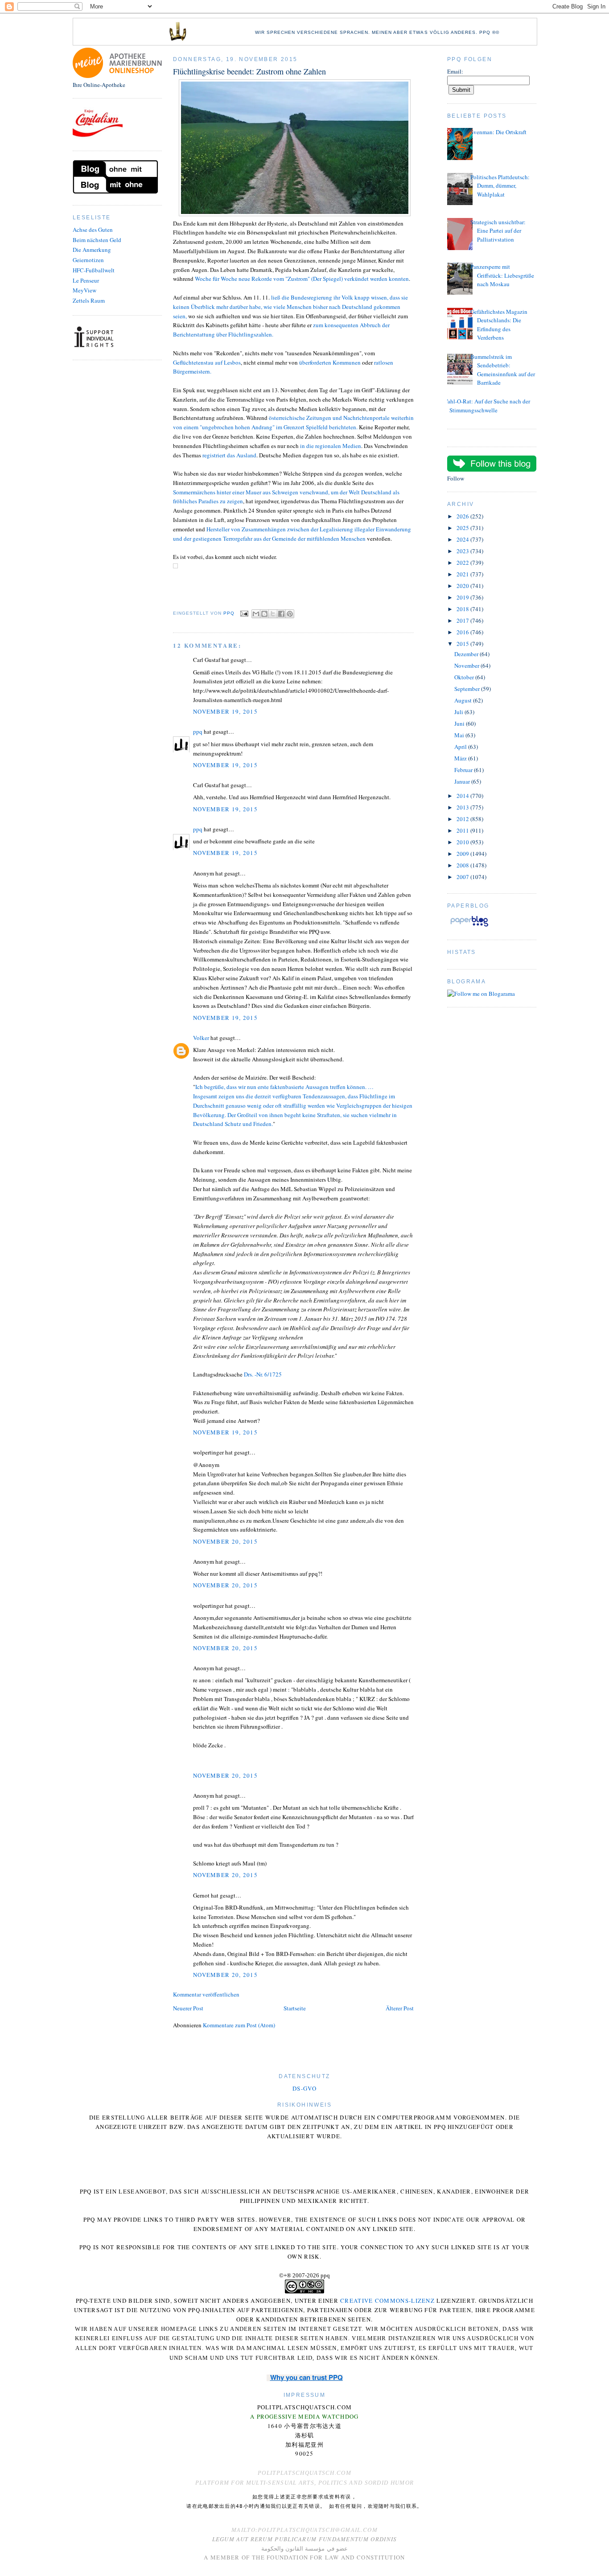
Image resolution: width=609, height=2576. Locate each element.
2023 (463, 551)
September (468, 689)
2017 (463, 620)
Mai (460, 735)
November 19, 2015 (225, 711)
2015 (463, 644)
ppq (198, 731)
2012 (463, 819)
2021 (463, 574)
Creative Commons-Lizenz (387, 2301)
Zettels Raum (89, 300)
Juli (459, 712)
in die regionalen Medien (331, 446)
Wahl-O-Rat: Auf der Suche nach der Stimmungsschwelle (486, 406)
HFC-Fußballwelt (94, 270)
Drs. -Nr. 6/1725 (263, 1374)
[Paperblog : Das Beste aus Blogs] (469, 926)
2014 (463, 796)
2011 (463, 830)
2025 (463, 528)
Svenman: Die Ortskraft (498, 132)
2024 (463, 539)
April (461, 747)
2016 (463, 632)
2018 (463, 609)
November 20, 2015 (225, 1541)
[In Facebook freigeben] (281, 614)
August (464, 700)
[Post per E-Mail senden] (244, 614)
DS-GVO (304, 2088)
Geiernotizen (88, 260)
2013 (463, 807)
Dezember (467, 654)
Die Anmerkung (92, 250)
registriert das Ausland (229, 455)
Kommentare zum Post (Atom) (239, 2025)
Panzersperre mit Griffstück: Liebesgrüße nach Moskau (502, 275)
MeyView (84, 290)
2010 (463, 842)
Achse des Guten (93, 230)
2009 (463, 854)
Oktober (465, 677)
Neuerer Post (188, 2008)
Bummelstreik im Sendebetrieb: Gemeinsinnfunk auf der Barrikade (503, 370)
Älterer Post (400, 2008)
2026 (463, 516)
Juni (460, 723)
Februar (464, 770)
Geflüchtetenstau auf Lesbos (207, 362)
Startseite (295, 2008)
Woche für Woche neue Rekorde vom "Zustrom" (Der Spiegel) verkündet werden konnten (302, 279)
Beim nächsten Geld (97, 240)
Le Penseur (86, 280)
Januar (463, 781)
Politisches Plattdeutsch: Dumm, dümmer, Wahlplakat (500, 186)
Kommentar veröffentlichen (206, 1994)
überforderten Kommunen (331, 362)
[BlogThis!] (264, 614)
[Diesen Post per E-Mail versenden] (256, 614)
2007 (463, 877)
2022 (463, 563)
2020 (463, 586)
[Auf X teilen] (273, 614)
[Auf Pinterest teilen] (290, 614)
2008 (463, 865)
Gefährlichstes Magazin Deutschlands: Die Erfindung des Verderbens (499, 325)
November (467, 666)
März (461, 758)
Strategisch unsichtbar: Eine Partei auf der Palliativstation (498, 231)
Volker (201, 1038)
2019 (463, 597)
